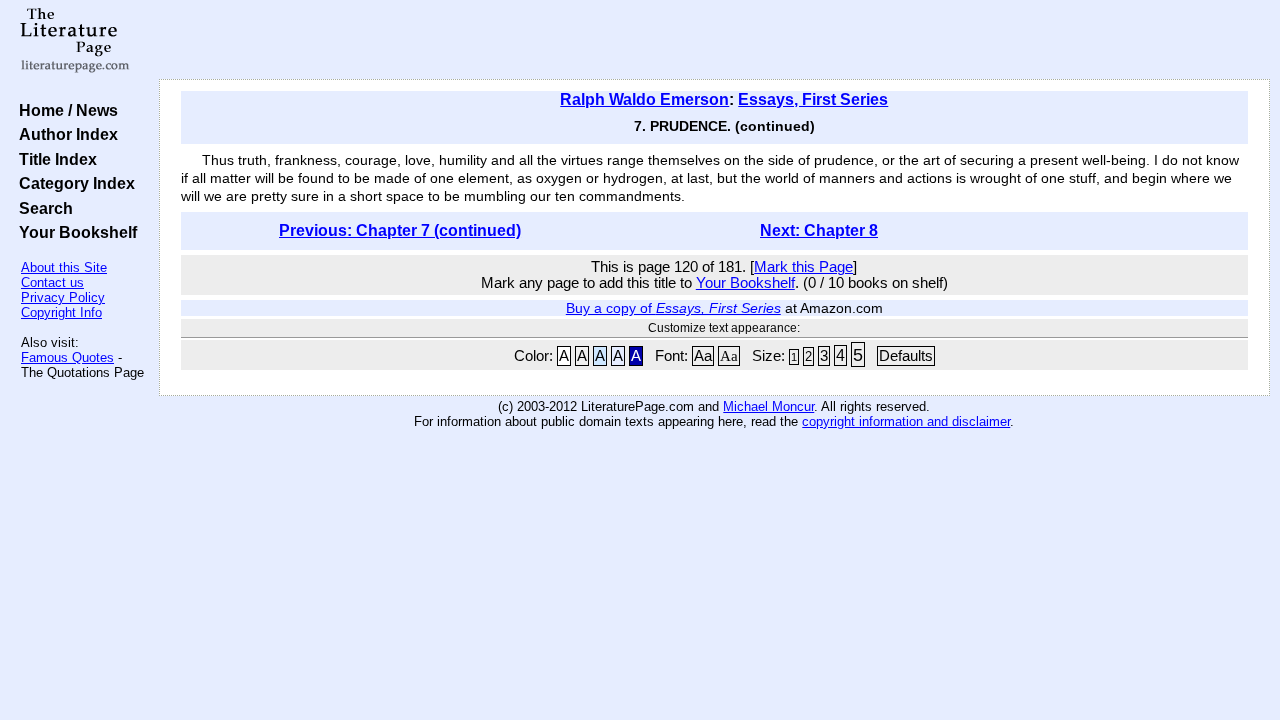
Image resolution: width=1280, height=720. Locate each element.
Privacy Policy (63, 297)
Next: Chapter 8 (819, 230)
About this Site (64, 267)
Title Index (54, 159)
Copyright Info (61, 312)
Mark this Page (803, 267)
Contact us (52, 282)
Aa (703, 356)
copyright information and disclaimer (906, 421)
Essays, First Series (813, 99)
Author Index (64, 134)
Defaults (906, 356)
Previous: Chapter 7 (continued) (400, 230)
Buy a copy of (673, 308)
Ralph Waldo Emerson (644, 99)
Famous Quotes (67, 357)
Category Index (73, 183)
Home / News (64, 110)
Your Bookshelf (74, 232)
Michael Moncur (768, 406)
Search (42, 208)
